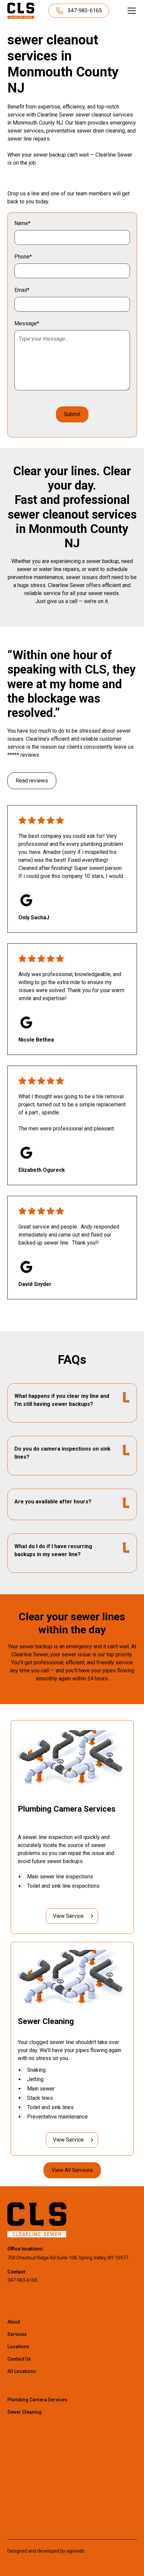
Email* (22, 290)
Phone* (23, 257)
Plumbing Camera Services (37, 2400)
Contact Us (19, 2359)
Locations (18, 2347)
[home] (21, 11)
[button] (130, 11)
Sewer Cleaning (24, 2412)
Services (17, 2334)
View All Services (72, 2170)
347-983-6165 (22, 2280)
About (14, 2322)
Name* (22, 223)
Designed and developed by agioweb (46, 2551)
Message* (27, 323)
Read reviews (32, 781)
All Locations (22, 2371)
